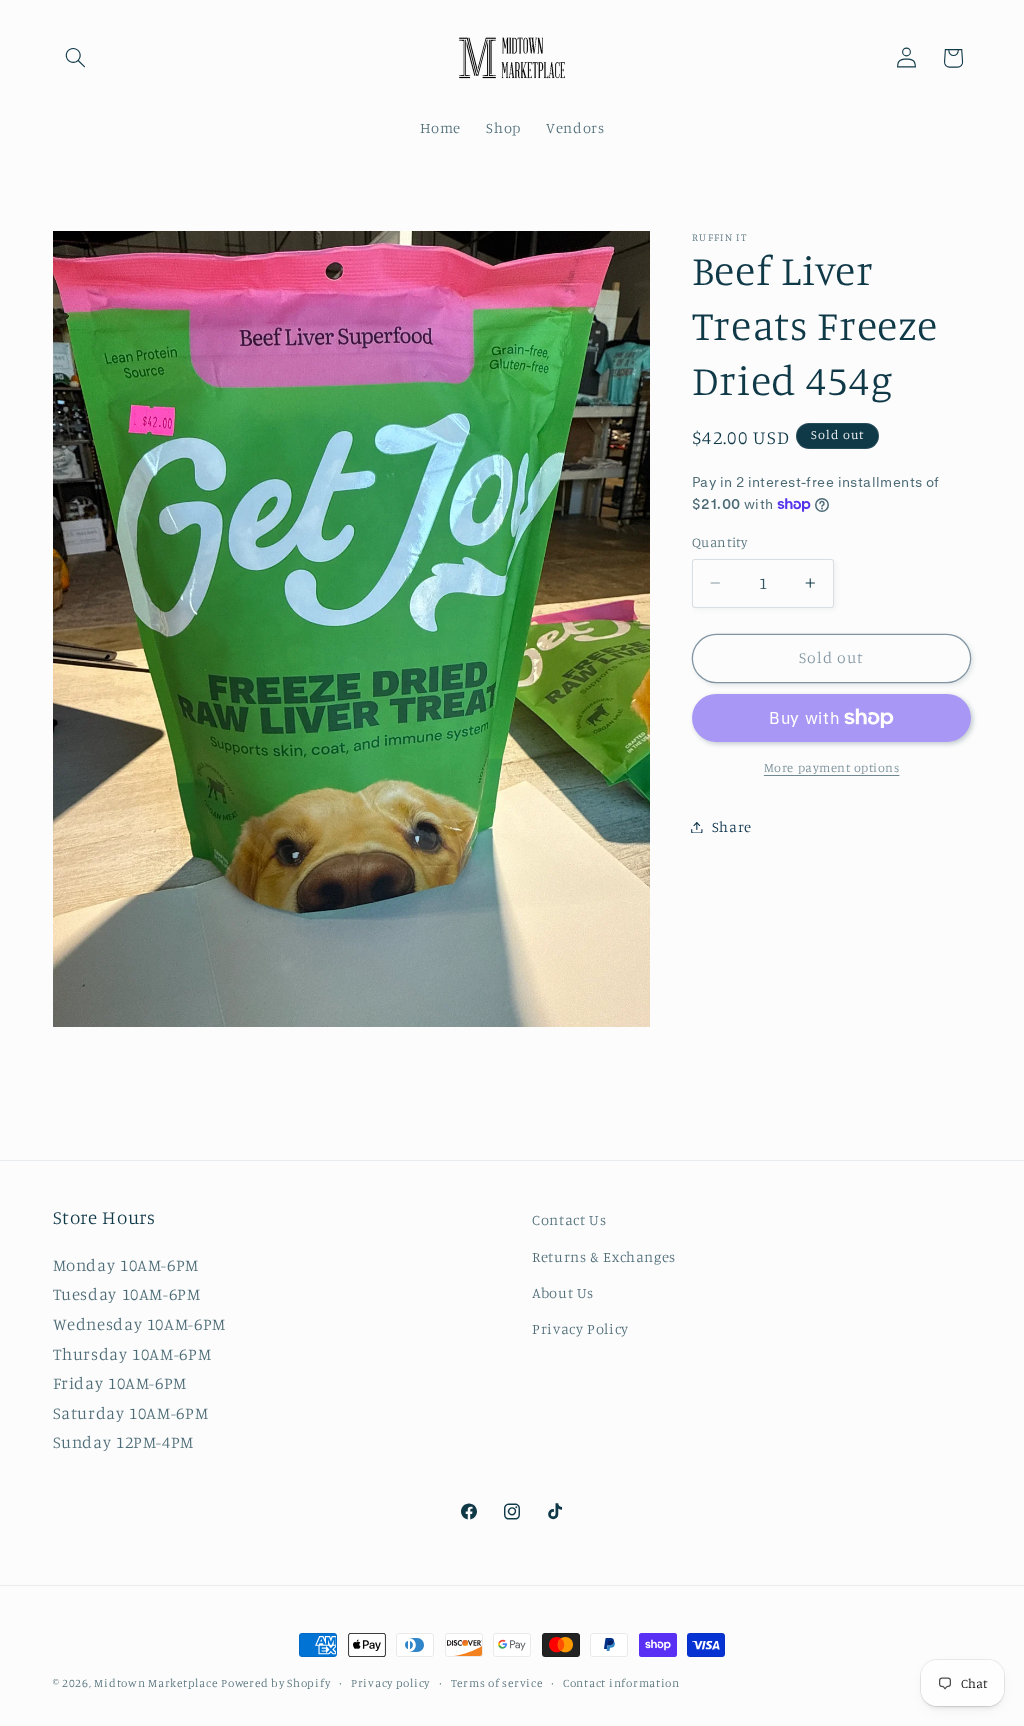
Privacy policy (390, 1683)
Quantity (719, 542)
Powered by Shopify (275, 1683)
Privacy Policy (580, 1328)
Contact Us (569, 1219)
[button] (76, 58)
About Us (563, 1292)
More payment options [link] (832, 767)
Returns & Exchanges (604, 1256)
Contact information (621, 1683)
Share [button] (732, 826)
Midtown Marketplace (155, 1683)
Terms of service (497, 1683)
